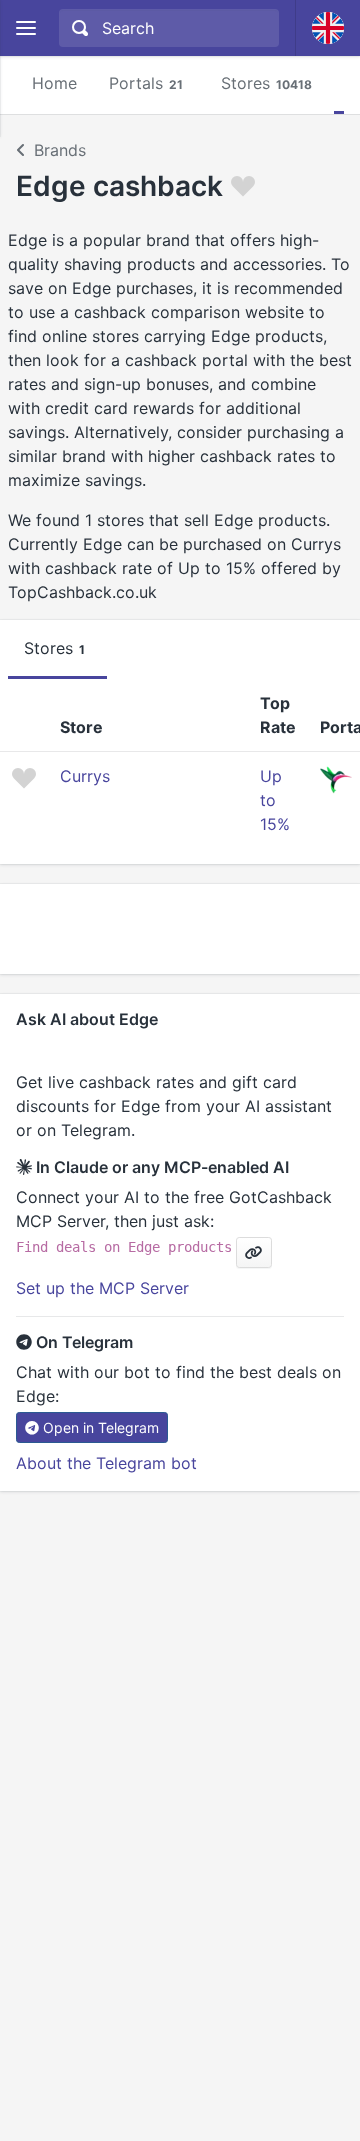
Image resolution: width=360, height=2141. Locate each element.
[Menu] (25, 28)
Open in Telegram (101, 1427)
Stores (266, 83)
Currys (85, 776)
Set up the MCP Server (102, 1288)
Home (54, 83)
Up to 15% (275, 800)
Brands (60, 150)
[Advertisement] (180, 929)
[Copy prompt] (254, 1252)
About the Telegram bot (106, 1463)
